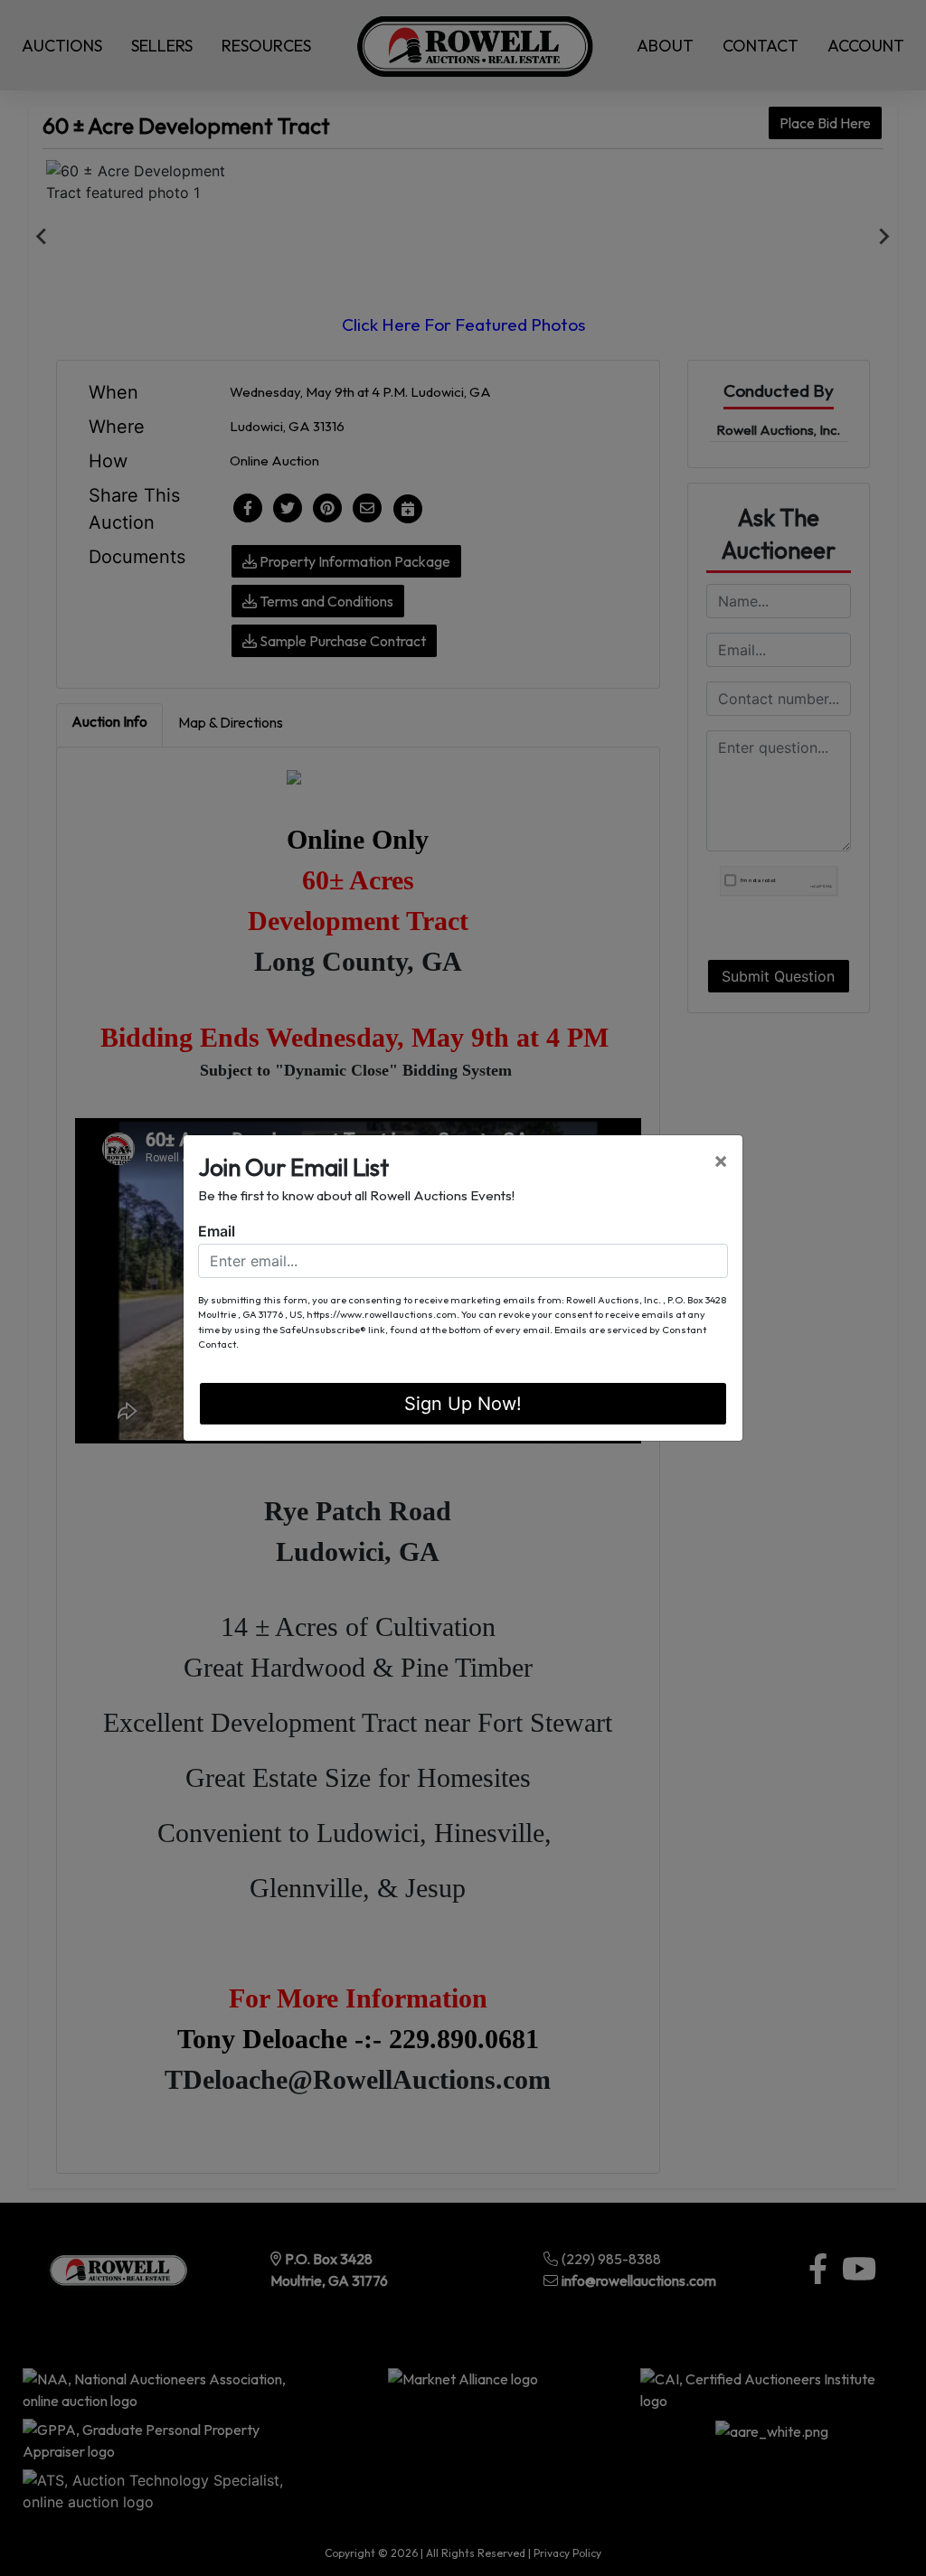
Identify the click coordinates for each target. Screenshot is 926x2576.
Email (217, 1231)
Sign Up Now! (463, 1404)
